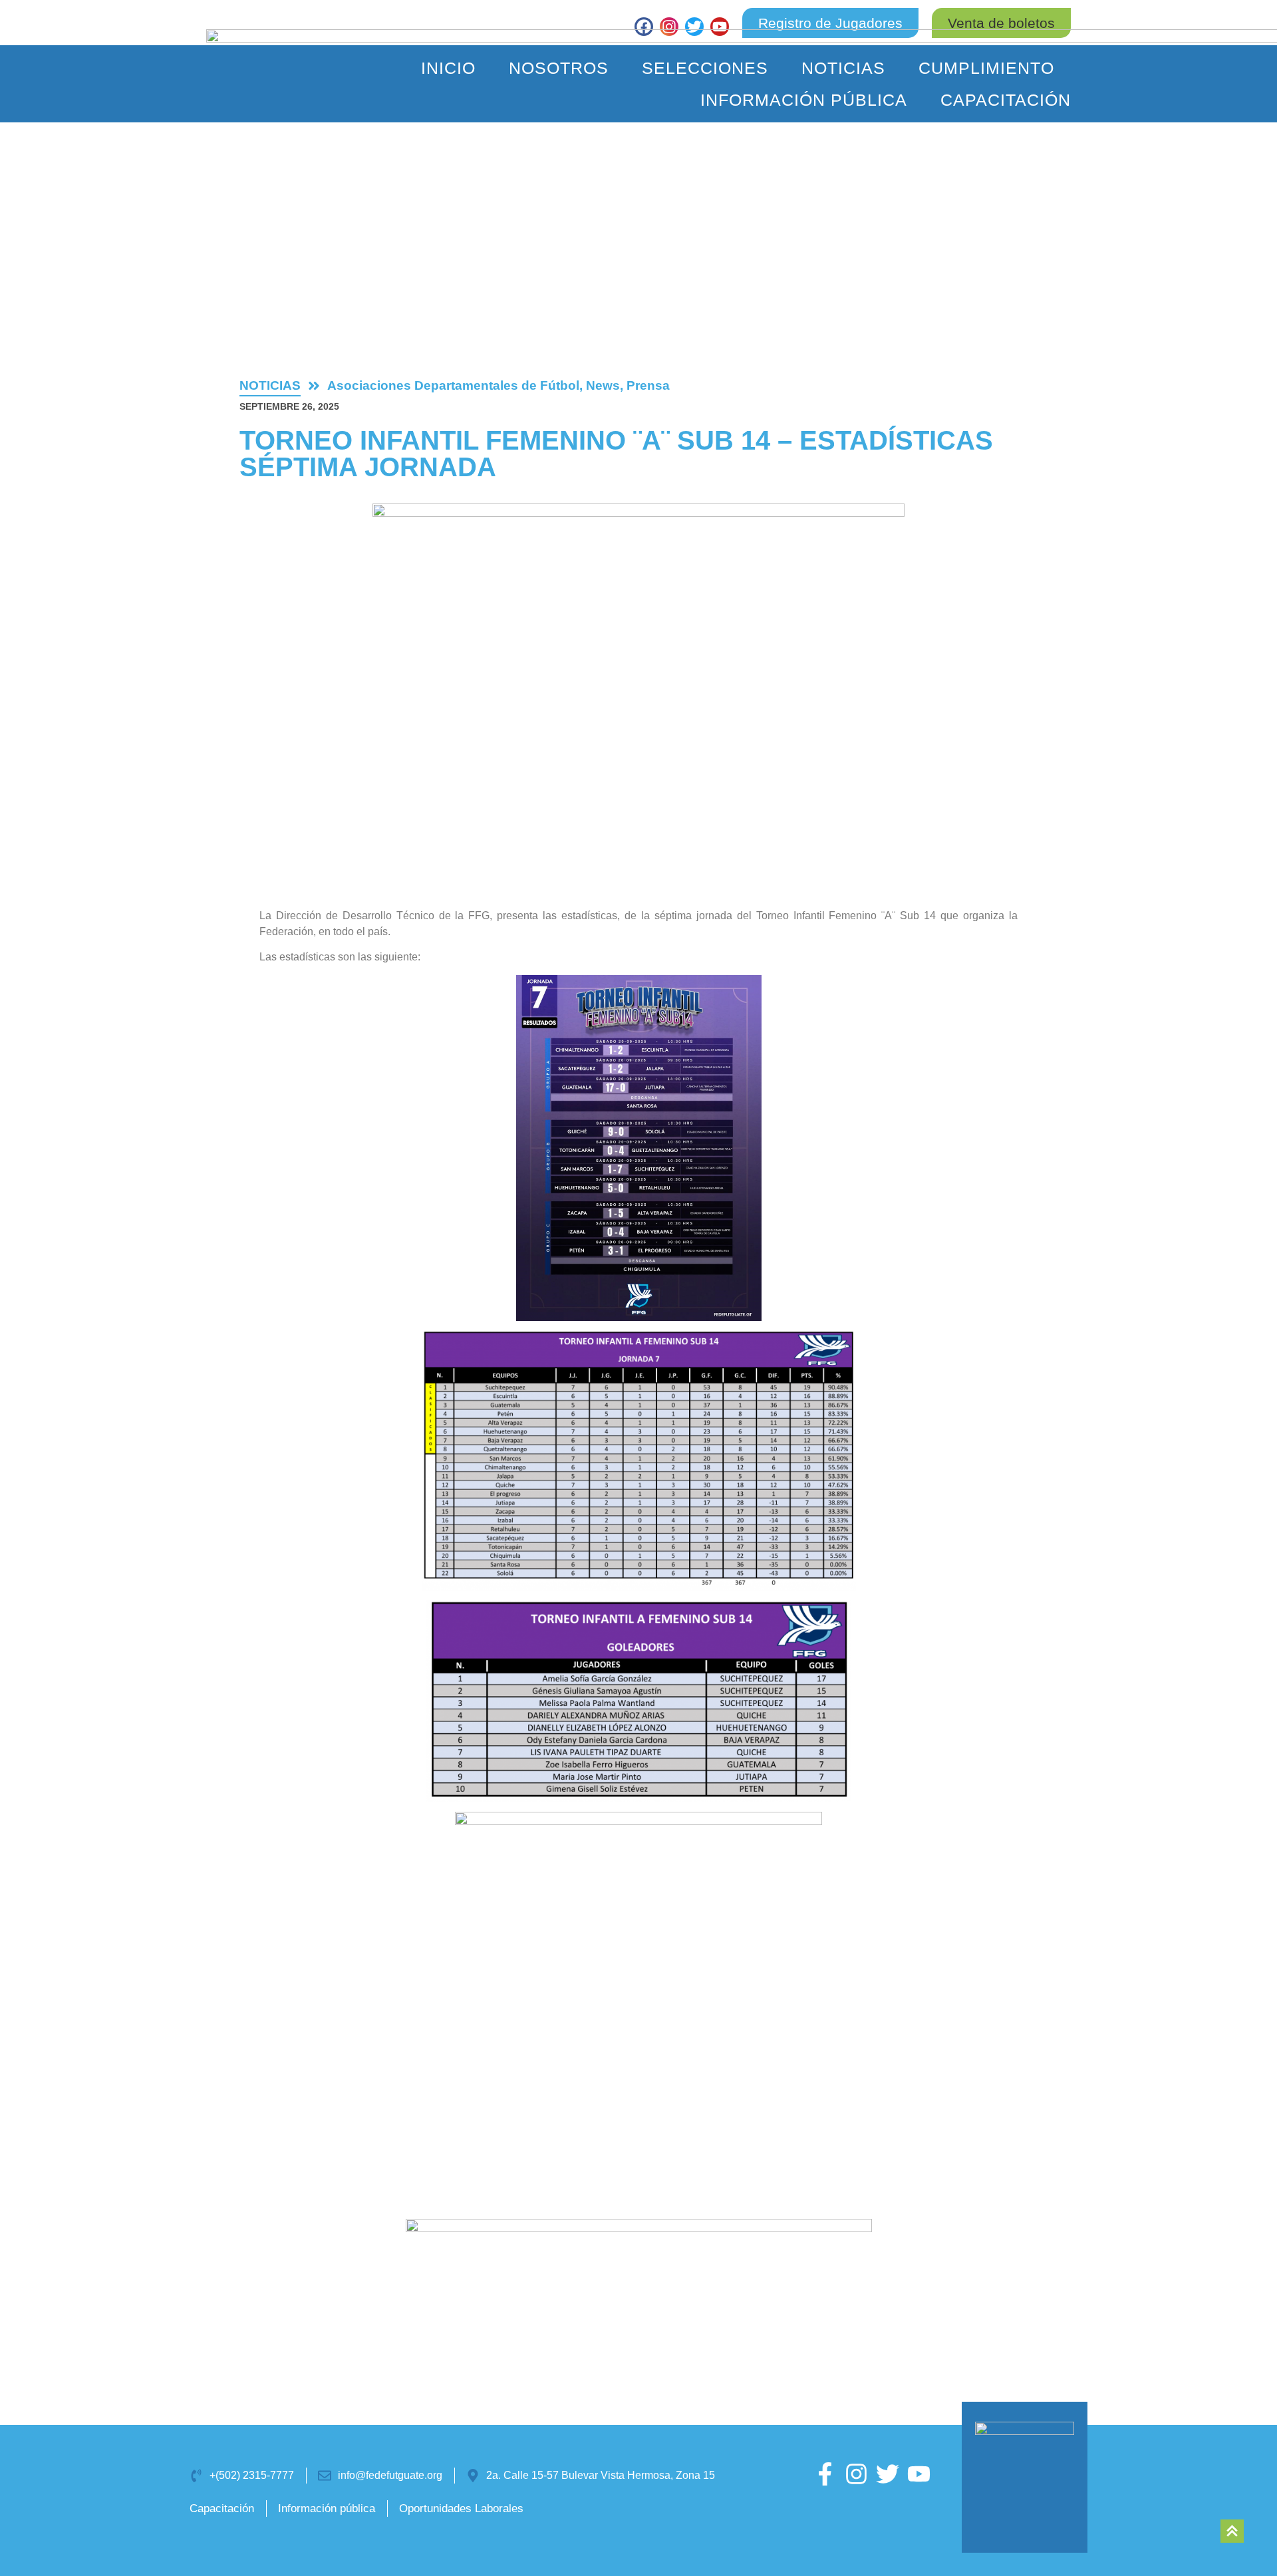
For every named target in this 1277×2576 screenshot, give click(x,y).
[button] (1001, 23)
